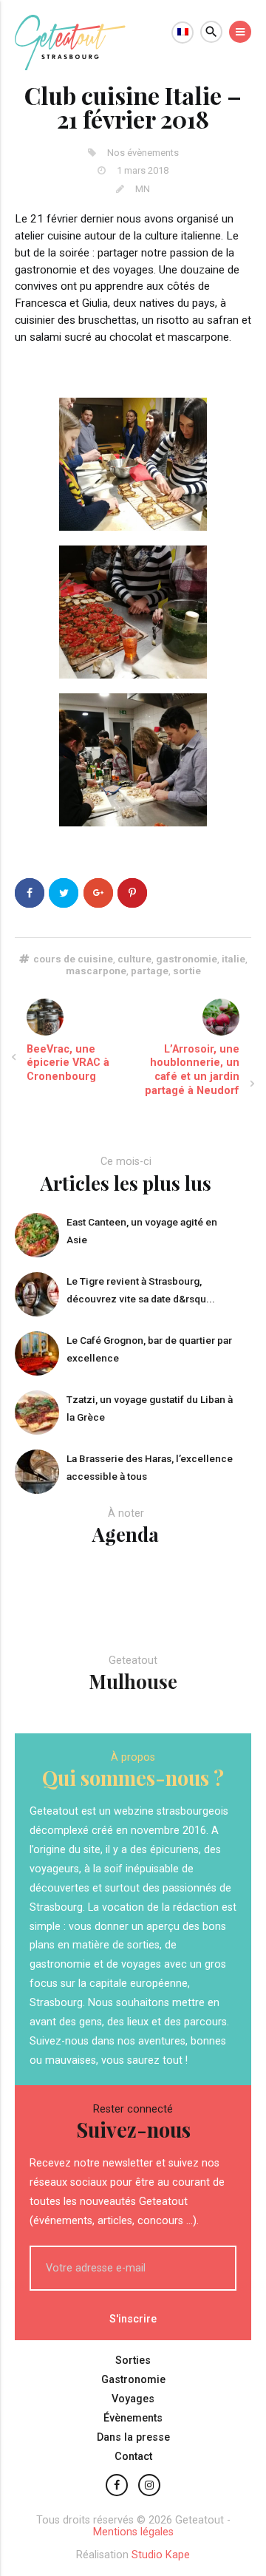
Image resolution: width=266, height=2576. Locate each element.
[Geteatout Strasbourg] (70, 66)
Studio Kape (161, 2555)
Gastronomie (133, 2380)
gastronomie (187, 959)
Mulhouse (133, 1681)
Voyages (133, 2399)
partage (150, 971)
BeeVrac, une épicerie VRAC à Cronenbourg (68, 1063)
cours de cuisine (73, 959)
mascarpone (96, 971)
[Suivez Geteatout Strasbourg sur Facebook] (117, 2485)
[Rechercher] (211, 32)
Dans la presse (133, 2437)
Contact (133, 2457)
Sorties (133, 2361)
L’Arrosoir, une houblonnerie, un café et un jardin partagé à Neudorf (192, 1070)
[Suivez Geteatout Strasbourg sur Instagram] (149, 2485)
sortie (187, 971)
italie (233, 959)
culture (134, 959)
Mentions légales (133, 2532)
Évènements (133, 2418)
